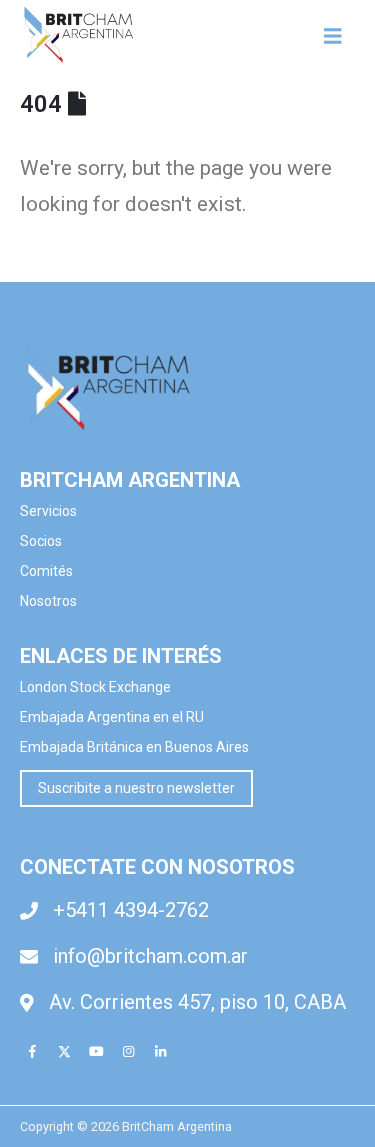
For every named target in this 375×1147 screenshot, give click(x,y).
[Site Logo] (80, 35)
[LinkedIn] (160, 1051)
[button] (339, 36)
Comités (48, 571)
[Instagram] (128, 1051)
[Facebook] (32, 1051)
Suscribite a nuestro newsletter (136, 788)
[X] (64, 1051)
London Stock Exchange (95, 687)
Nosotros (48, 601)
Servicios (48, 511)
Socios (41, 541)
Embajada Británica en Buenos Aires (134, 747)
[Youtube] (96, 1051)
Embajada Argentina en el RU (112, 717)
